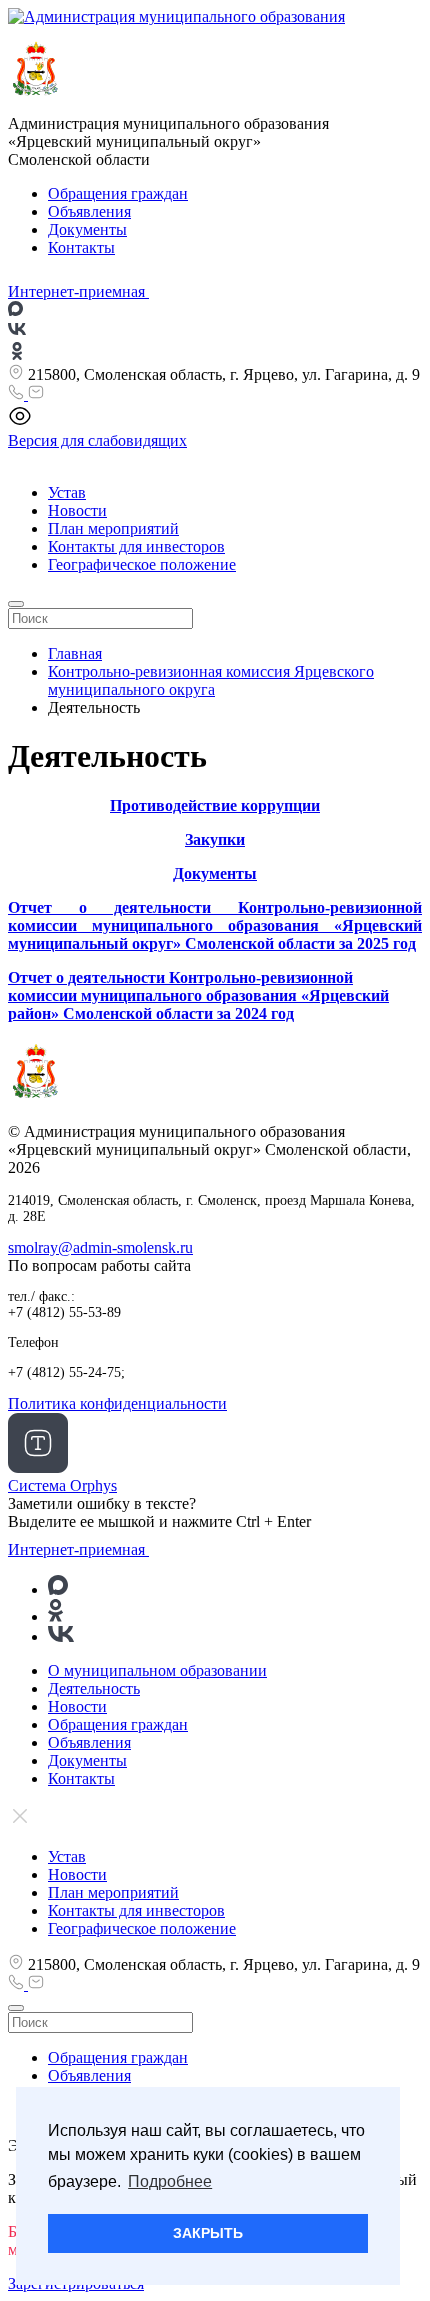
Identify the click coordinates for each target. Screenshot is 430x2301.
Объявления (89, 211)
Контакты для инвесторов (136, 546)
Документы (87, 229)
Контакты (81, 247)
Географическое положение (142, 564)
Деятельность (94, 1688)
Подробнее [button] (170, 2181)
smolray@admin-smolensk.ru (100, 1247)
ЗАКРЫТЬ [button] (208, 2233)
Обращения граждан (118, 193)
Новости (77, 510)
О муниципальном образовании (157, 1670)
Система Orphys (62, 1485)
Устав (67, 492)
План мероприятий (113, 528)
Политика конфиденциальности (117, 1403)
